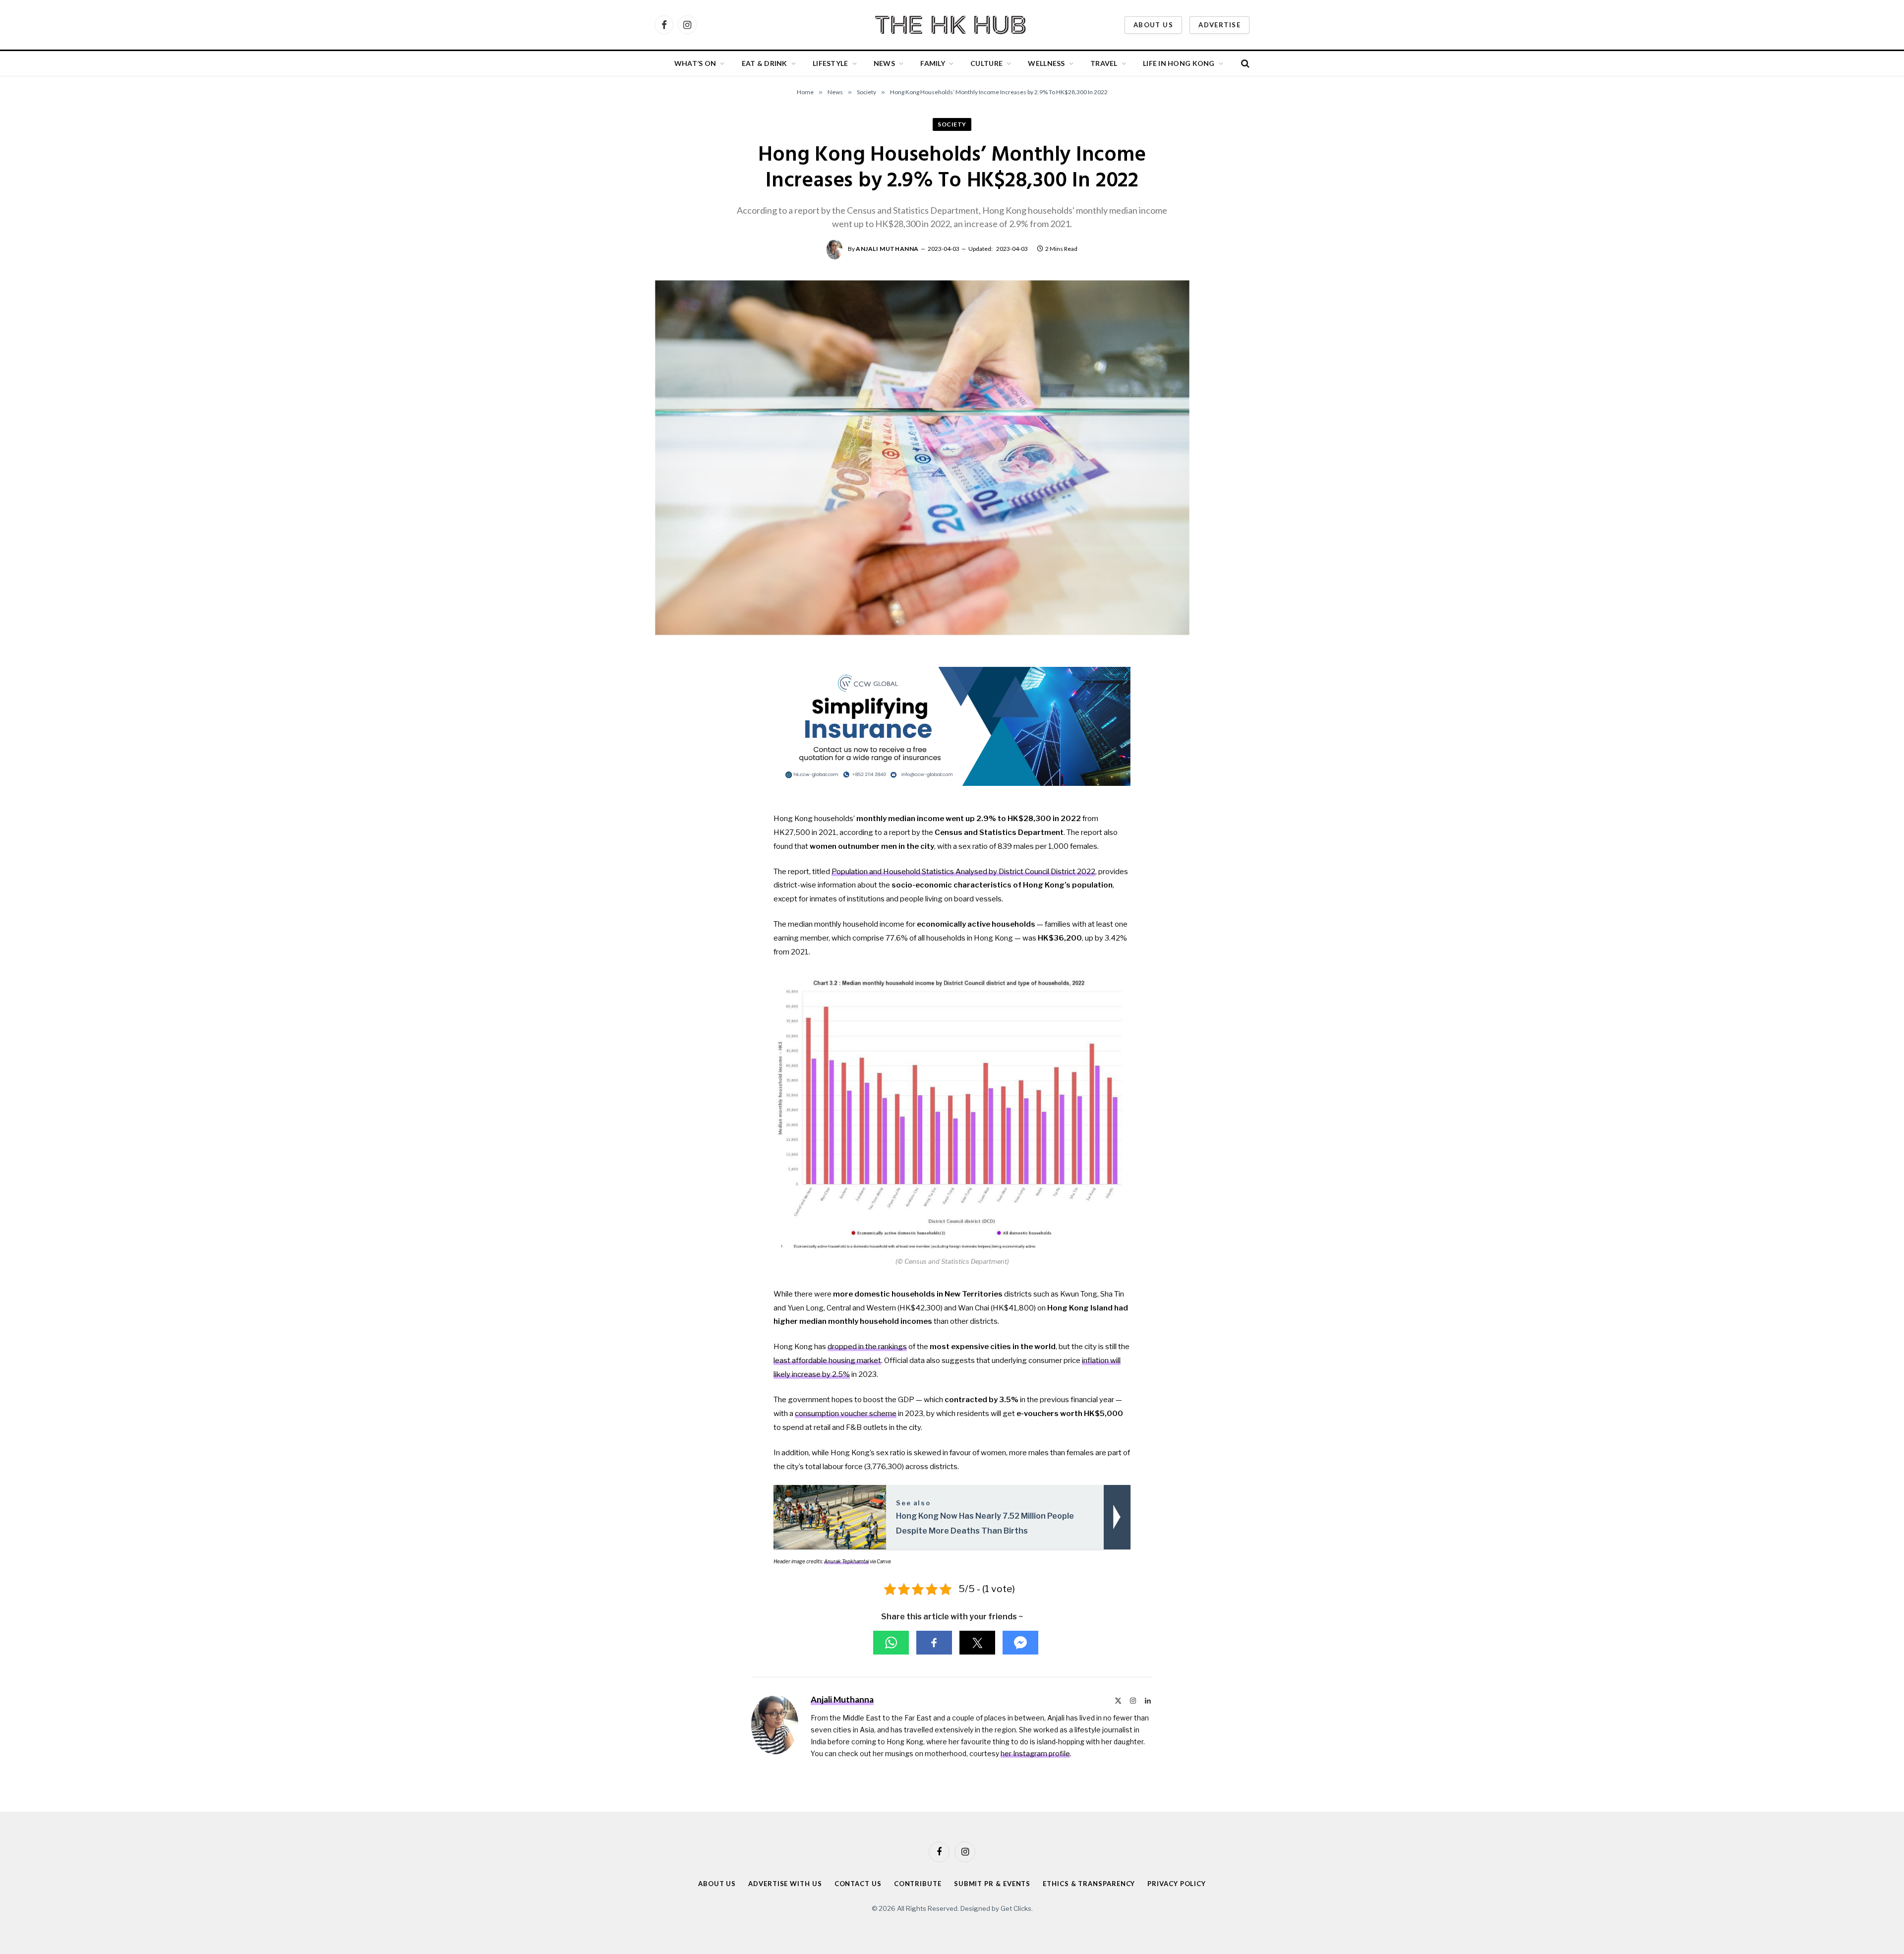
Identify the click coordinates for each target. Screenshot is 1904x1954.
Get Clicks (1016, 1908)
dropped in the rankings (867, 1347)
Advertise (1220, 25)
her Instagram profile (1035, 1753)
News (884, 63)
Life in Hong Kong (1179, 63)
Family (933, 63)
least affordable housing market (827, 1361)
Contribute (918, 1884)
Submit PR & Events (992, 1884)
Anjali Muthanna (887, 249)
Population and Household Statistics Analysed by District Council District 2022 (963, 872)
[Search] (1244, 64)
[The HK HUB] (952, 25)
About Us (1153, 25)
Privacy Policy (1177, 1884)
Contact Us (858, 1884)
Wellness (1046, 63)
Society (952, 124)
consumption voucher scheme (846, 1414)
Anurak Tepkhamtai (846, 1561)
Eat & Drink (765, 63)
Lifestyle (831, 63)
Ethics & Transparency (1089, 1884)
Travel (1104, 63)
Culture (986, 63)
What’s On (695, 63)
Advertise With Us (785, 1884)
